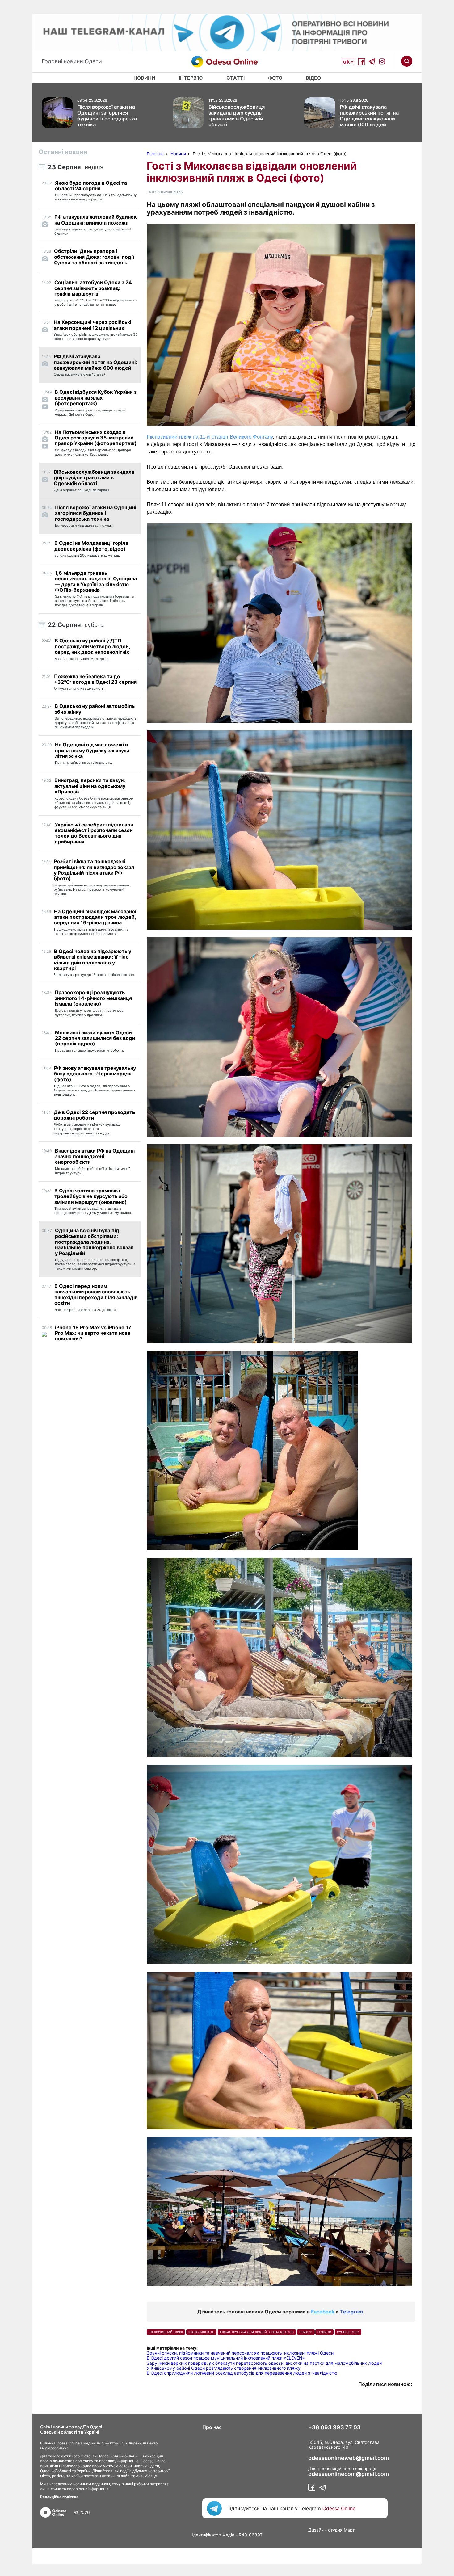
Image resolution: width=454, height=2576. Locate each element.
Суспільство (348, 2332)
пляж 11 (306, 2332)
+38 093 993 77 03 (334, 2427)
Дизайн (316, 2530)
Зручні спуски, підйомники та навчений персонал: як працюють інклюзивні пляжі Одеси (241, 2353)
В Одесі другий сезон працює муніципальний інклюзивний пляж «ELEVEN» (226, 2358)
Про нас (212, 2427)
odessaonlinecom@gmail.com (349, 2474)
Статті (235, 78)
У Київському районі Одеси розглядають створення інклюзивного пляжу (224, 2368)
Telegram (352, 2312)
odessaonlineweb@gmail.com (349, 2458)
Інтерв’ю (191, 78)
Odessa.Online (339, 2508)
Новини (144, 78)
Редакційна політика (59, 2497)
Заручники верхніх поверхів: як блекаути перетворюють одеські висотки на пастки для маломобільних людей (264, 2363)
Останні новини (63, 152)
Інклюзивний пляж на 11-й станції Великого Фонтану (210, 437)
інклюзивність (201, 2332)
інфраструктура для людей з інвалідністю (257, 2332)
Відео (313, 78)
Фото (275, 78)
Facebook (323, 2312)
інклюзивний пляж (166, 2332)
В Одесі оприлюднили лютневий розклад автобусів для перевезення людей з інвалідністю (242, 2373)
